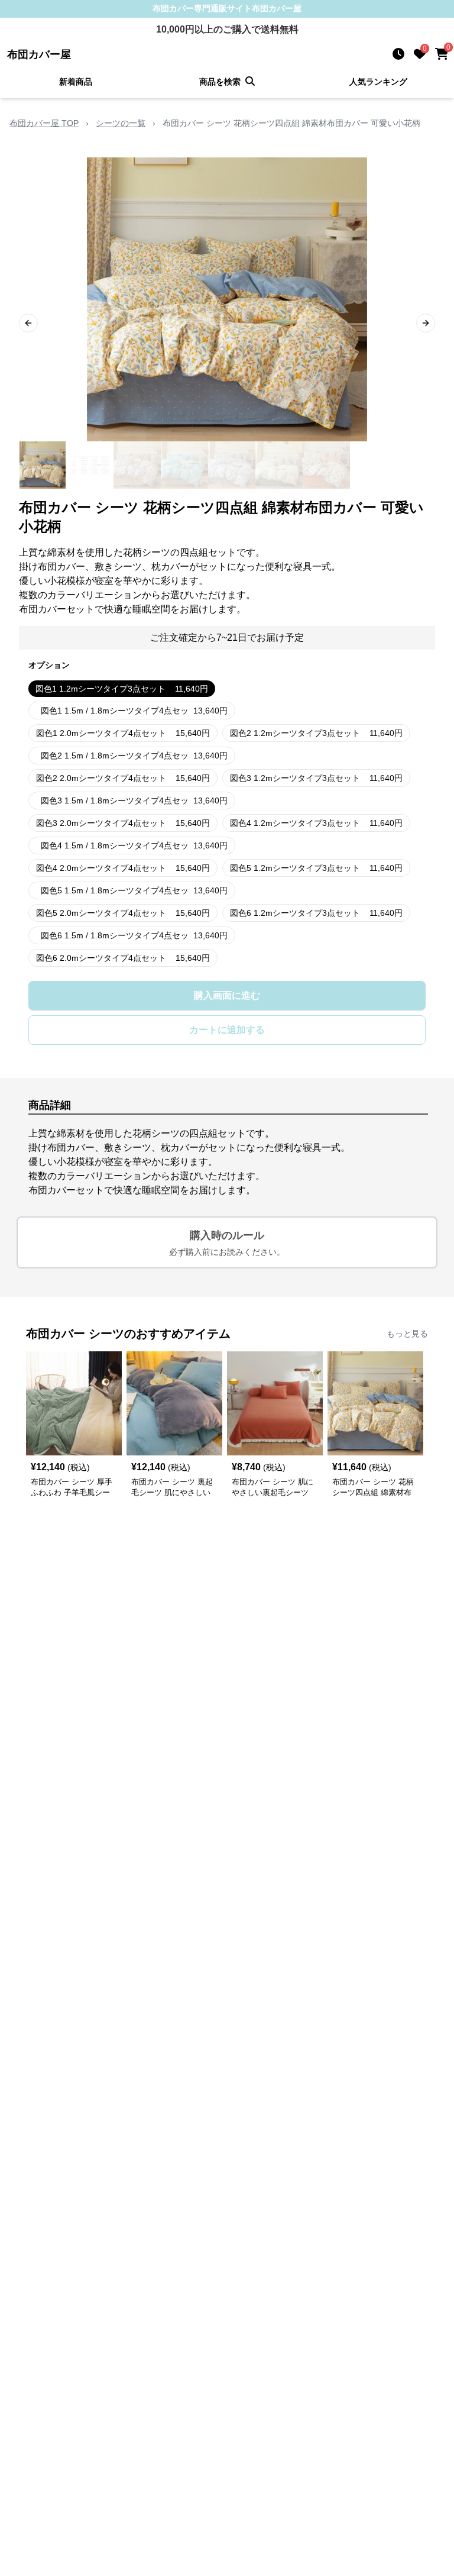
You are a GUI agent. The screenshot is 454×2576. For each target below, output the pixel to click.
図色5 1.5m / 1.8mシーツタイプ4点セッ (134, 890)
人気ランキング (378, 82)
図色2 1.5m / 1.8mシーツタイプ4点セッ (134, 756)
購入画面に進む (227, 995)
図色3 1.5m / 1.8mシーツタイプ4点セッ (134, 800)
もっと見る (407, 1334)
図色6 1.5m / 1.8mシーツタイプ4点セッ (134, 935)
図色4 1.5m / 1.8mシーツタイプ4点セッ (134, 845)
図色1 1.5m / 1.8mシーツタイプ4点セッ (134, 711)
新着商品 (76, 82)
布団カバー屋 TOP (44, 123)
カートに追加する (227, 1030)
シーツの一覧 (121, 123)
